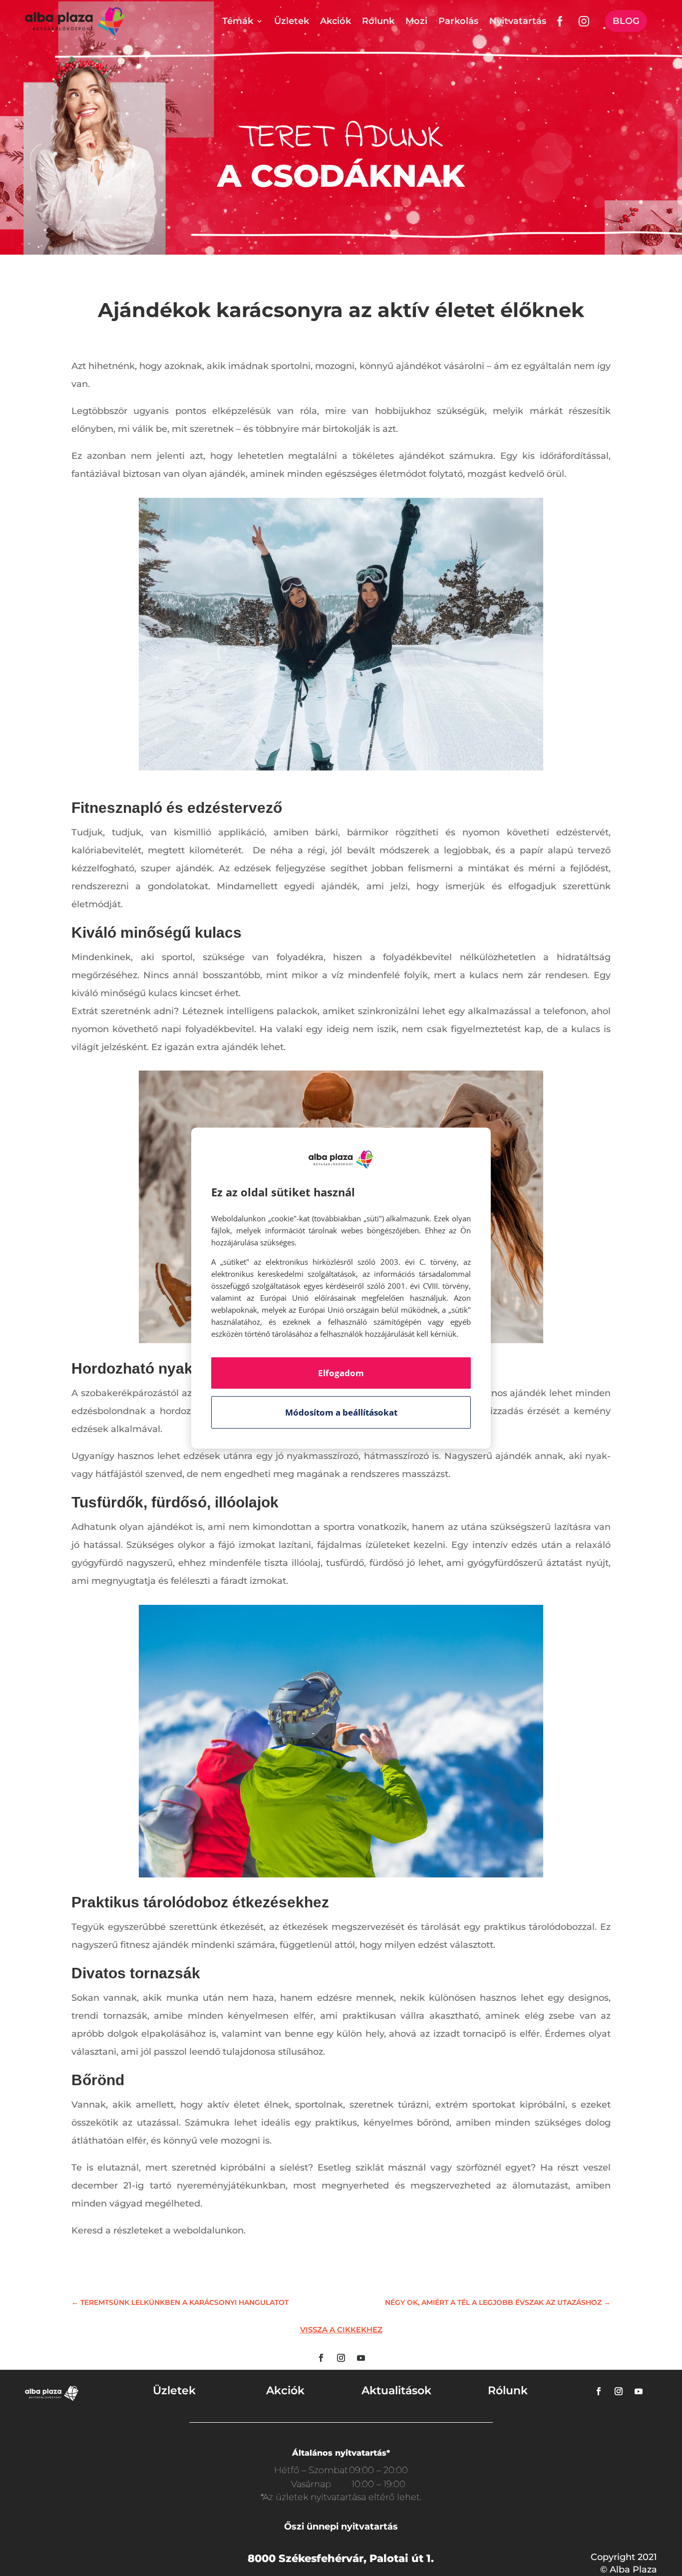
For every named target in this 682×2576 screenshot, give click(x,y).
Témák (238, 21)
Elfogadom (341, 1373)
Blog (626, 21)
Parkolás (458, 21)
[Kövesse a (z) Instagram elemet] (341, 2358)
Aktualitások (396, 2391)
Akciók (336, 21)
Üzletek (292, 21)
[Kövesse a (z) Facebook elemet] (321, 2358)
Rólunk (378, 21)
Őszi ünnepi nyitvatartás (341, 2527)
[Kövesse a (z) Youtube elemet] (361, 2358)
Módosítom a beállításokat (341, 1412)
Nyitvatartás (518, 21)
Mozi (416, 21)
